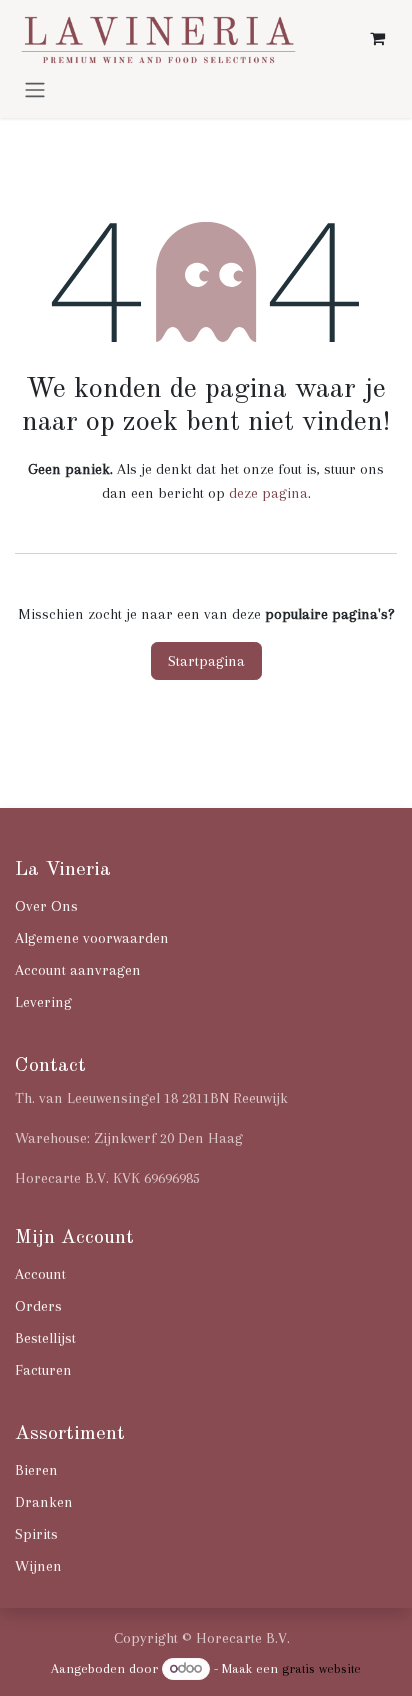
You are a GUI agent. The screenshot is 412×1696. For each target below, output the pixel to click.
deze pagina (268, 493)
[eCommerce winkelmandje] (377, 38)
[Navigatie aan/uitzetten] (35, 89)
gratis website (321, 1668)
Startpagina (206, 661)
